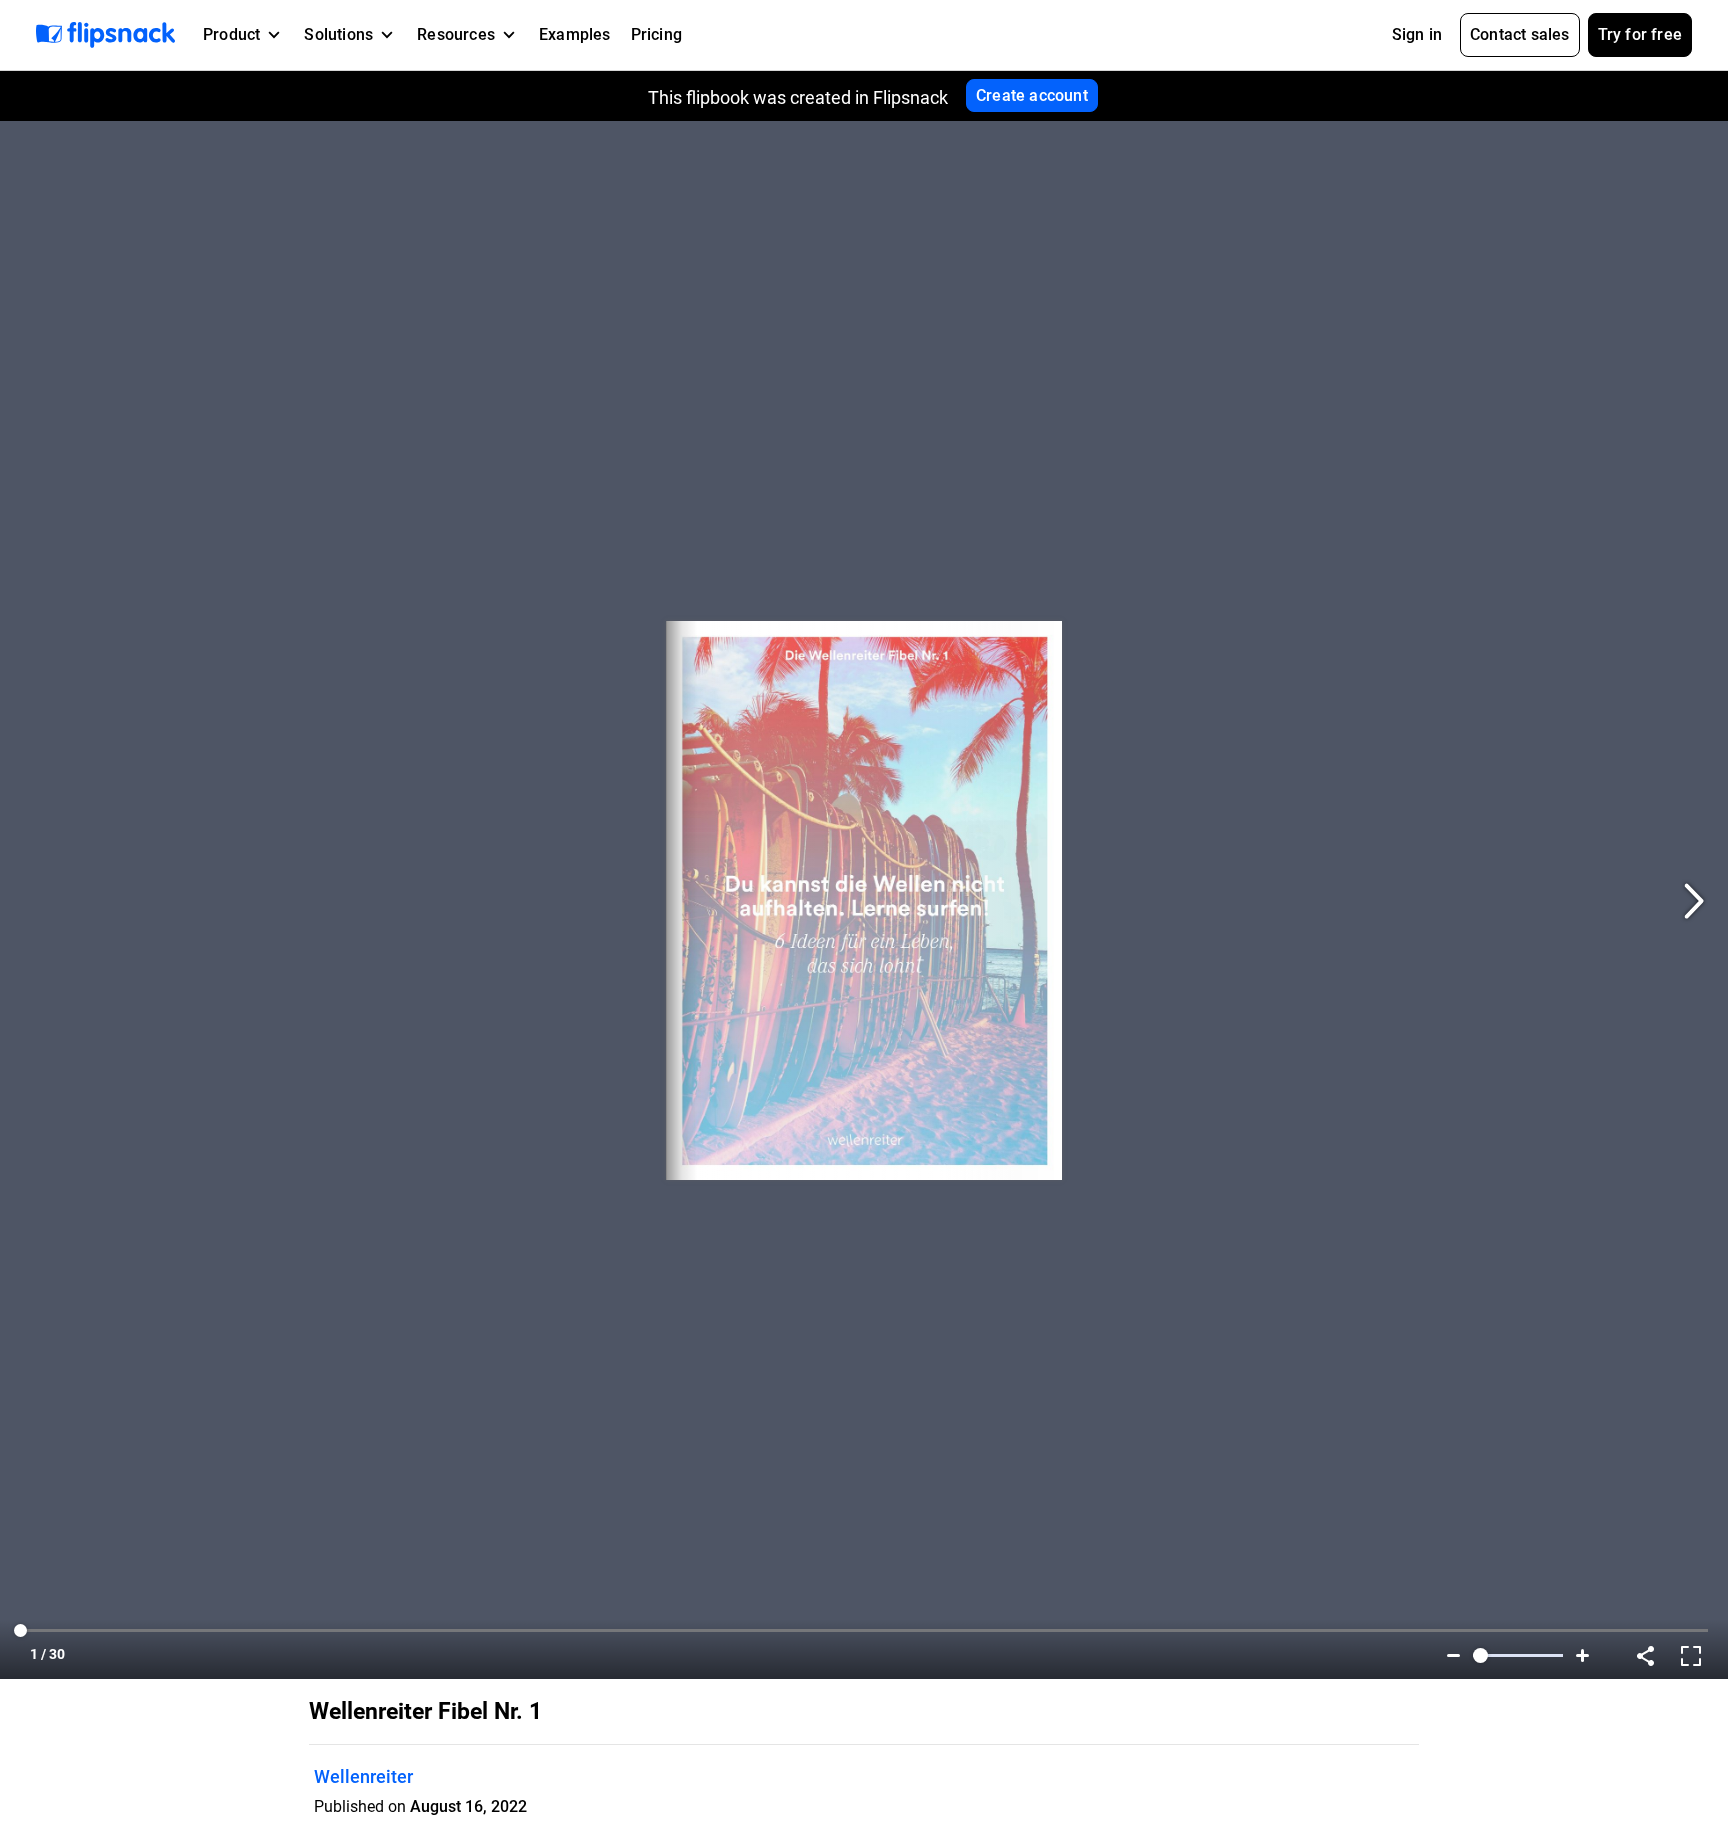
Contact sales (1520, 34)
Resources (456, 34)
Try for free (1640, 34)
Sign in (1417, 34)
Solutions (338, 34)
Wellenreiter (363, 1776)
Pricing (656, 34)
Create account (1032, 95)
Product (231, 34)
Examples (575, 34)
